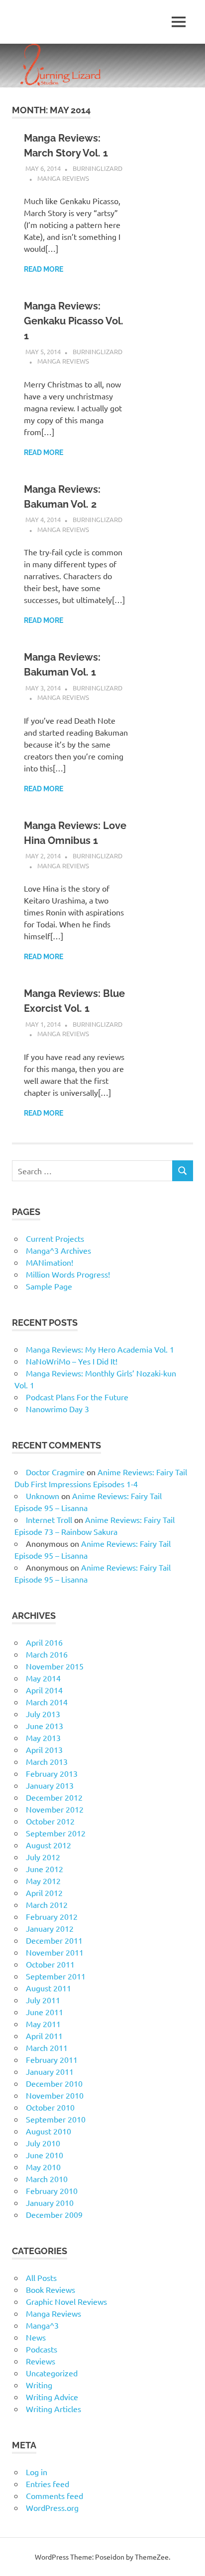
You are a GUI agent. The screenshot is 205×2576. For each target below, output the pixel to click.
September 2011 (56, 1976)
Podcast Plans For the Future (77, 1397)
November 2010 (55, 2095)
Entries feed (48, 2484)
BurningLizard (98, 168)
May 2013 (43, 1738)
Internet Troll (49, 1519)
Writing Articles (53, 2409)
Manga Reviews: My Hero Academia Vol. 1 (100, 1349)
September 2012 (56, 1833)
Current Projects (55, 1238)
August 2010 (49, 2131)
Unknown (43, 1496)
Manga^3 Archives (58, 1250)
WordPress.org (52, 2507)
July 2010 (43, 2143)
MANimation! (50, 1262)
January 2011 (50, 2071)
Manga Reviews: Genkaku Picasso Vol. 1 (74, 321)
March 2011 (47, 2047)
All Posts (41, 2277)
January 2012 (50, 1928)
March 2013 (47, 1761)
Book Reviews (51, 2289)
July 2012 (43, 1857)
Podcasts (42, 2349)
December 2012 (54, 1797)
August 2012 (49, 1845)
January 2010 (50, 2202)
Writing (39, 2385)
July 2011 (43, 2000)
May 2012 (43, 1881)
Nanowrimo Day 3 (57, 1409)
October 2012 (50, 1821)
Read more (44, 269)
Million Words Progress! (68, 1274)
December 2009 (54, 2214)
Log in (37, 2472)
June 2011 (45, 2012)
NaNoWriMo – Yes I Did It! (72, 1361)
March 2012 (47, 1904)
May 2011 (43, 2024)
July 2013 (43, 1714)
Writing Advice (52, 2397)
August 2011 (49, 1988)
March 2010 (47, 2179)
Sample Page (49, 1286)
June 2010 (45, 2155)
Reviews (41, 2361)
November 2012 (55, 1809)
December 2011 (54, 1940)
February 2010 (52, 2191)
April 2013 (44, 1749)
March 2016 (47, 1654)
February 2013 (52, 1773)
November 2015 (55, 1666)
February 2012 (52, 1916)
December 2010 (54, 2083)
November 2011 (55, 1952)
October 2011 (50, 1964)
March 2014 (47, 1702)
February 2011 (52, 2059)
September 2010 (56, 2119)
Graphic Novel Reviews (66, 2301)
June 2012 (45, 1869)
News (36, 2337)
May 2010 (43, 2167)
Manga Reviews (63, 178)
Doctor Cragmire (55, 1472)
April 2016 (44, 1642)
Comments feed (54, 2496)
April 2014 (44, 1690)
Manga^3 (42, 2325)
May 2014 (43, 1678)
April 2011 (44, 2036)
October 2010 (50, 2107)
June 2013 (45, 1726)
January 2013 (50, 1785)
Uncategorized (52, 2373)
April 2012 (44, 1893)
